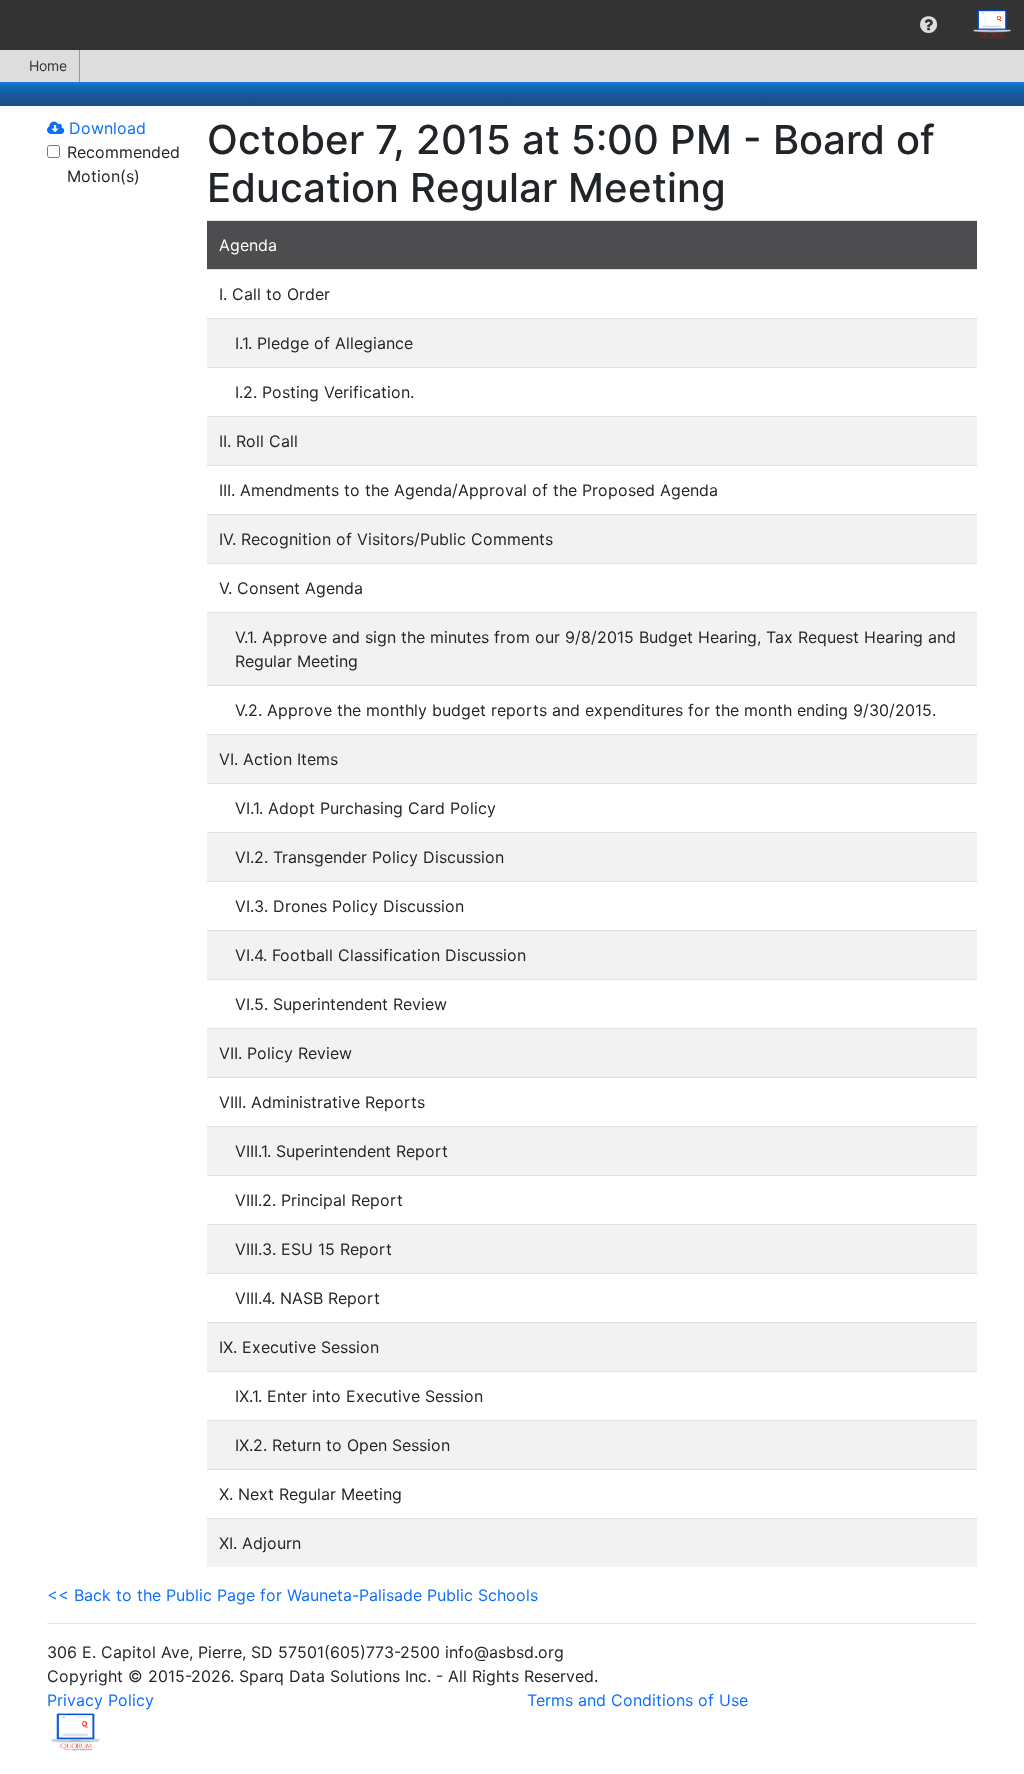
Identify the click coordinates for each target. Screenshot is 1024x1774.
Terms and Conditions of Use (637, 1700)
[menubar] (512, 25)
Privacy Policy (100, 1700)
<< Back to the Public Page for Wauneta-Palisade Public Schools (292, 1595)
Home (48, 65)
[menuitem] (928, 25)
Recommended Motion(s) (123, 164)
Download (105, 128)
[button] (928, 25)
